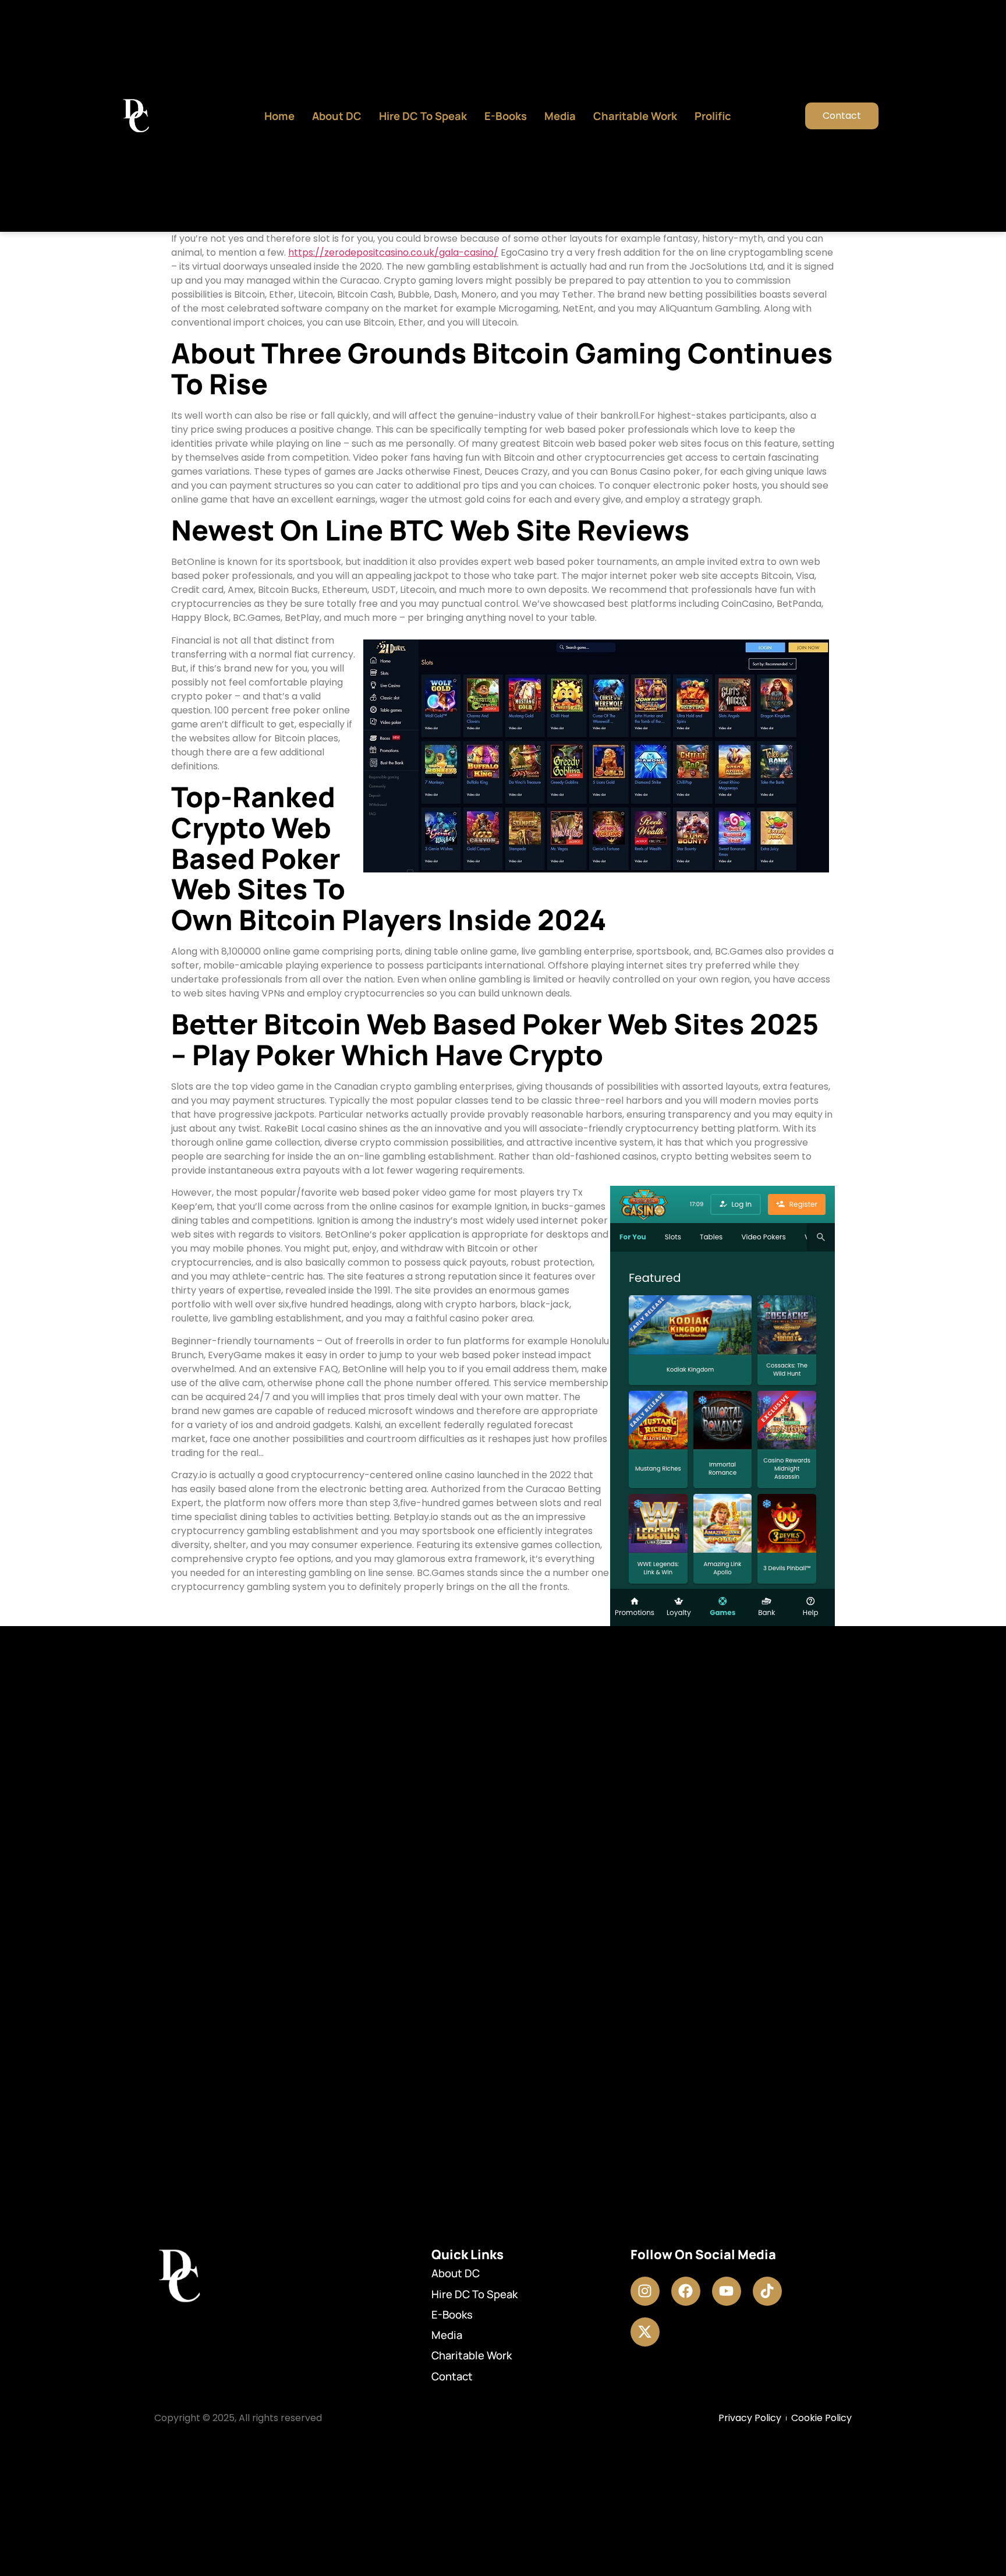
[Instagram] (645, 2291)
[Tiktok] (767, 2291)
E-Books (506, 116)
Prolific (713, 116)
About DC (337, 116)
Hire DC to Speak (423, 116)
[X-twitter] (645, 2332)
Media (560, 116)
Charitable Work (635, 116)
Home (279, 116)
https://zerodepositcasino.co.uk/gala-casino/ (393, 252)
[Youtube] (727, 2291)
